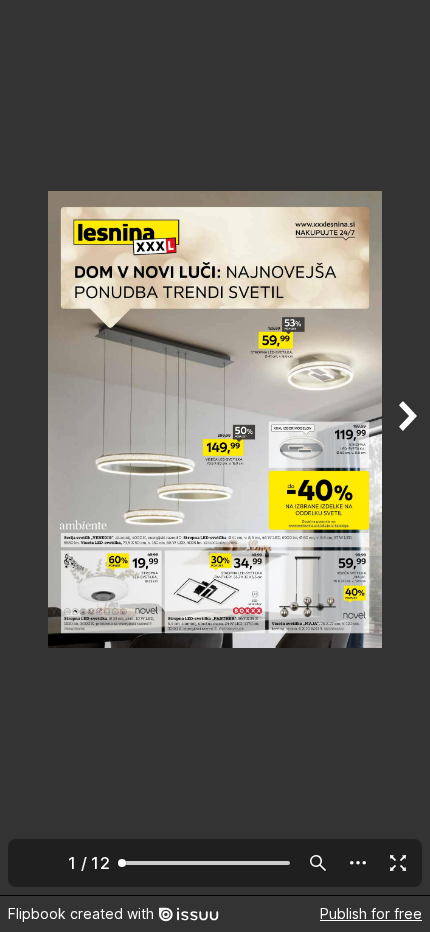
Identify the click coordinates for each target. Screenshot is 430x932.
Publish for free (371, 913)
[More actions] (358, 863)
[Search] (318, 863)
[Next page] (406, 447)
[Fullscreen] (398, 863)
